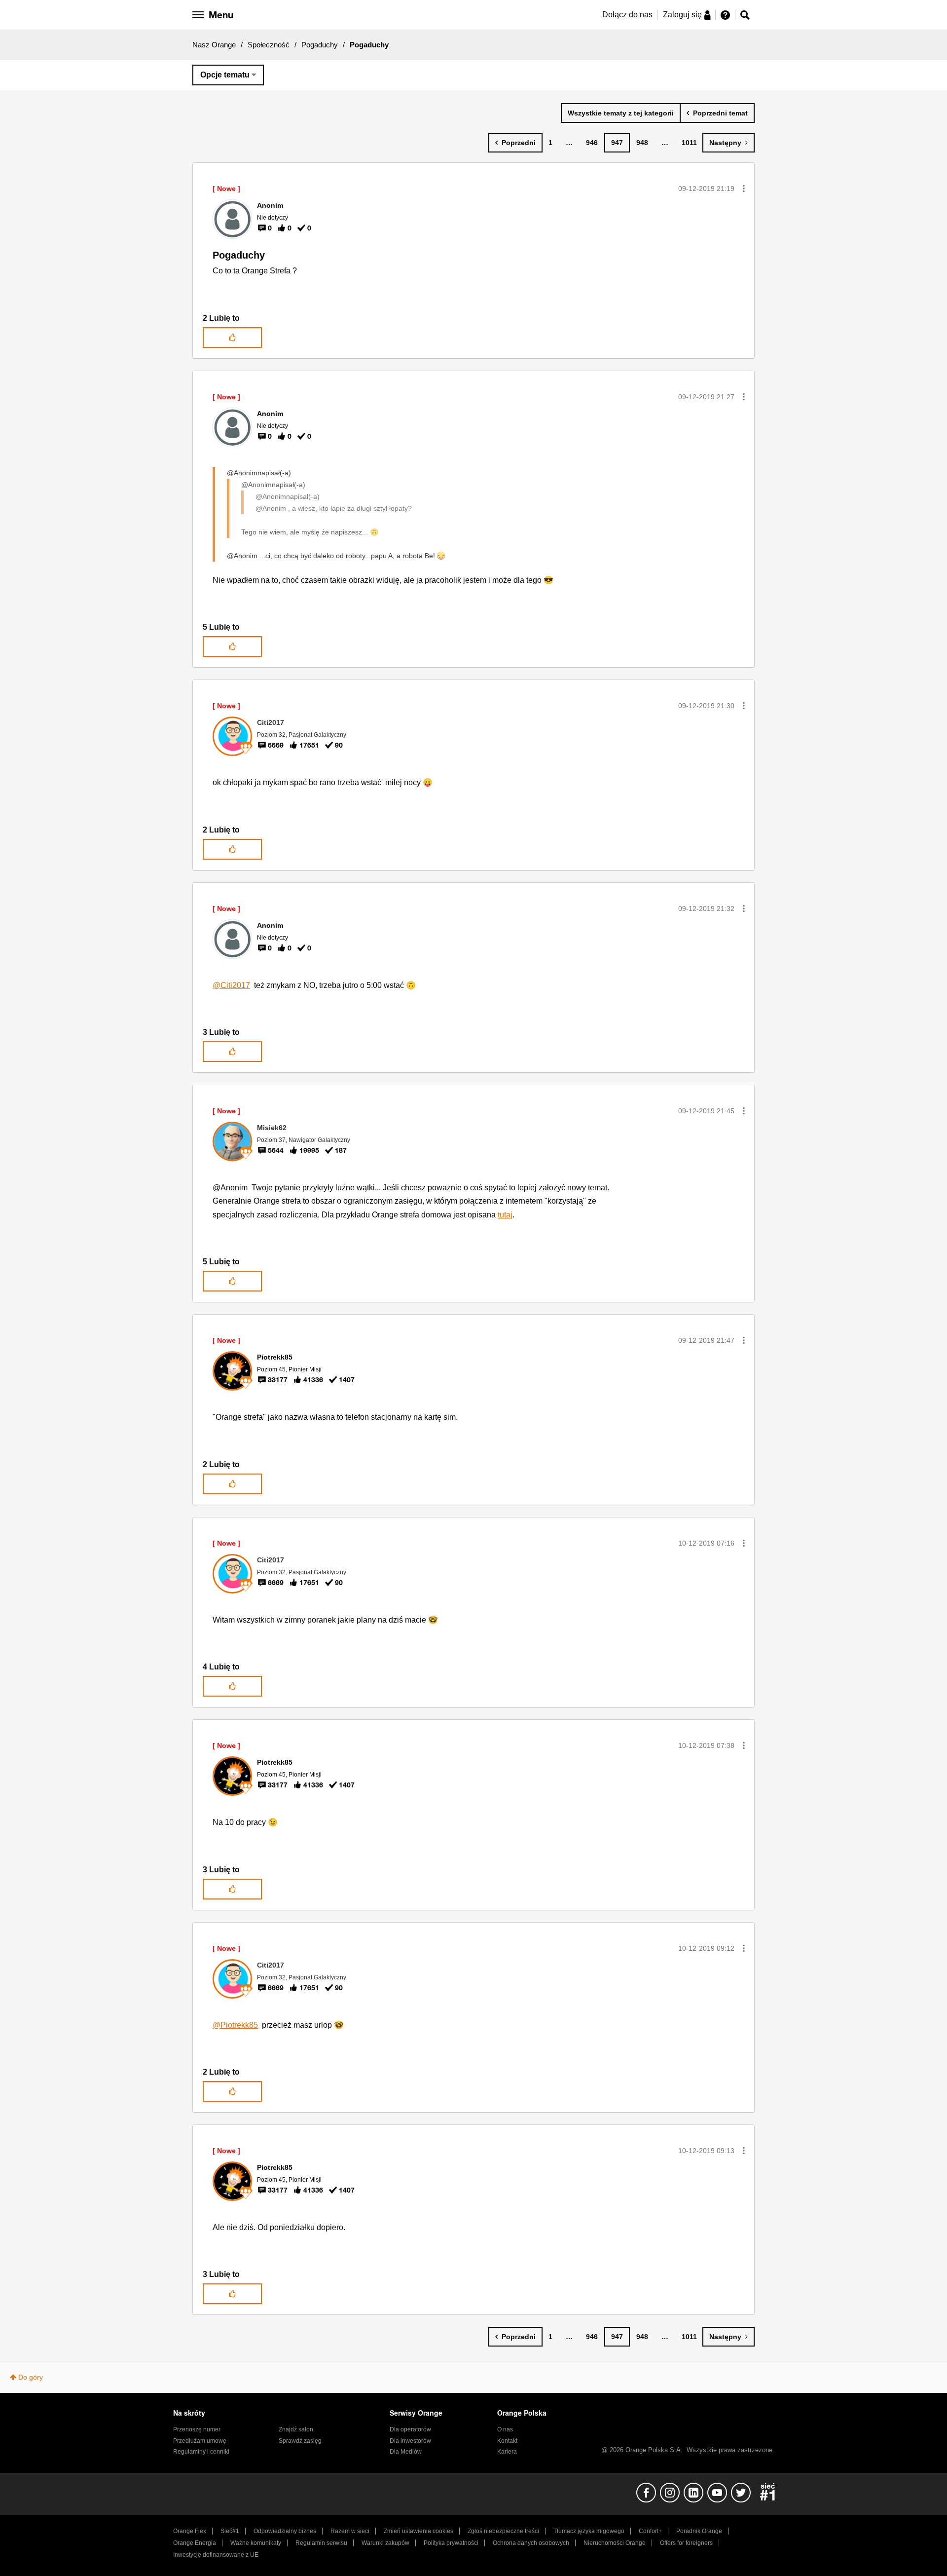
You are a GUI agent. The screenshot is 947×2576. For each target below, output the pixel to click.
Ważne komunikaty (256, 2543)
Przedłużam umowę (200, 2441)
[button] (744, 189)
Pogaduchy (320, 45)
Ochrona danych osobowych (531, 2543)
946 (592, 143)
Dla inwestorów (410, 2441)
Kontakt (507, 2441)
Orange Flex (190, 2531)
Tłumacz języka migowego (589, 2531)
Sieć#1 (230, 2531)
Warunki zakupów (385, 2543)
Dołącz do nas (627, 15)
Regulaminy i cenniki (201, 2452)
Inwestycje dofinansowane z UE (216, 2555)
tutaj (505, 1215)
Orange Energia (195, 2543)
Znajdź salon (296, 2429)
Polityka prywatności (451, 2543)
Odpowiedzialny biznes (285, 2531)
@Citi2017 (231, 985)
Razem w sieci (350, 2531)
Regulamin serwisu (321, 2543)
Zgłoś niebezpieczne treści (503, 2531)
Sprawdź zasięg (300, 2441)
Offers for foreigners (686, 2543)
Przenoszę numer (197, 2429)
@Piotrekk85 (235, 2025)
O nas (505, 2429)
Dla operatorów (410, 2429)
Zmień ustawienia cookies (419, 2531)
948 (642, 143)
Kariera (507, 2452)
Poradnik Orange (699, 2531)
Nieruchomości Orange (615, 2543)
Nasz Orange (214, 45)
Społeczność (269, 45)
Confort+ (650, 2531)
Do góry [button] (31, 2377)
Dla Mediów (406, 2452)
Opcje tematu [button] (225, 75)
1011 (689, 143)
